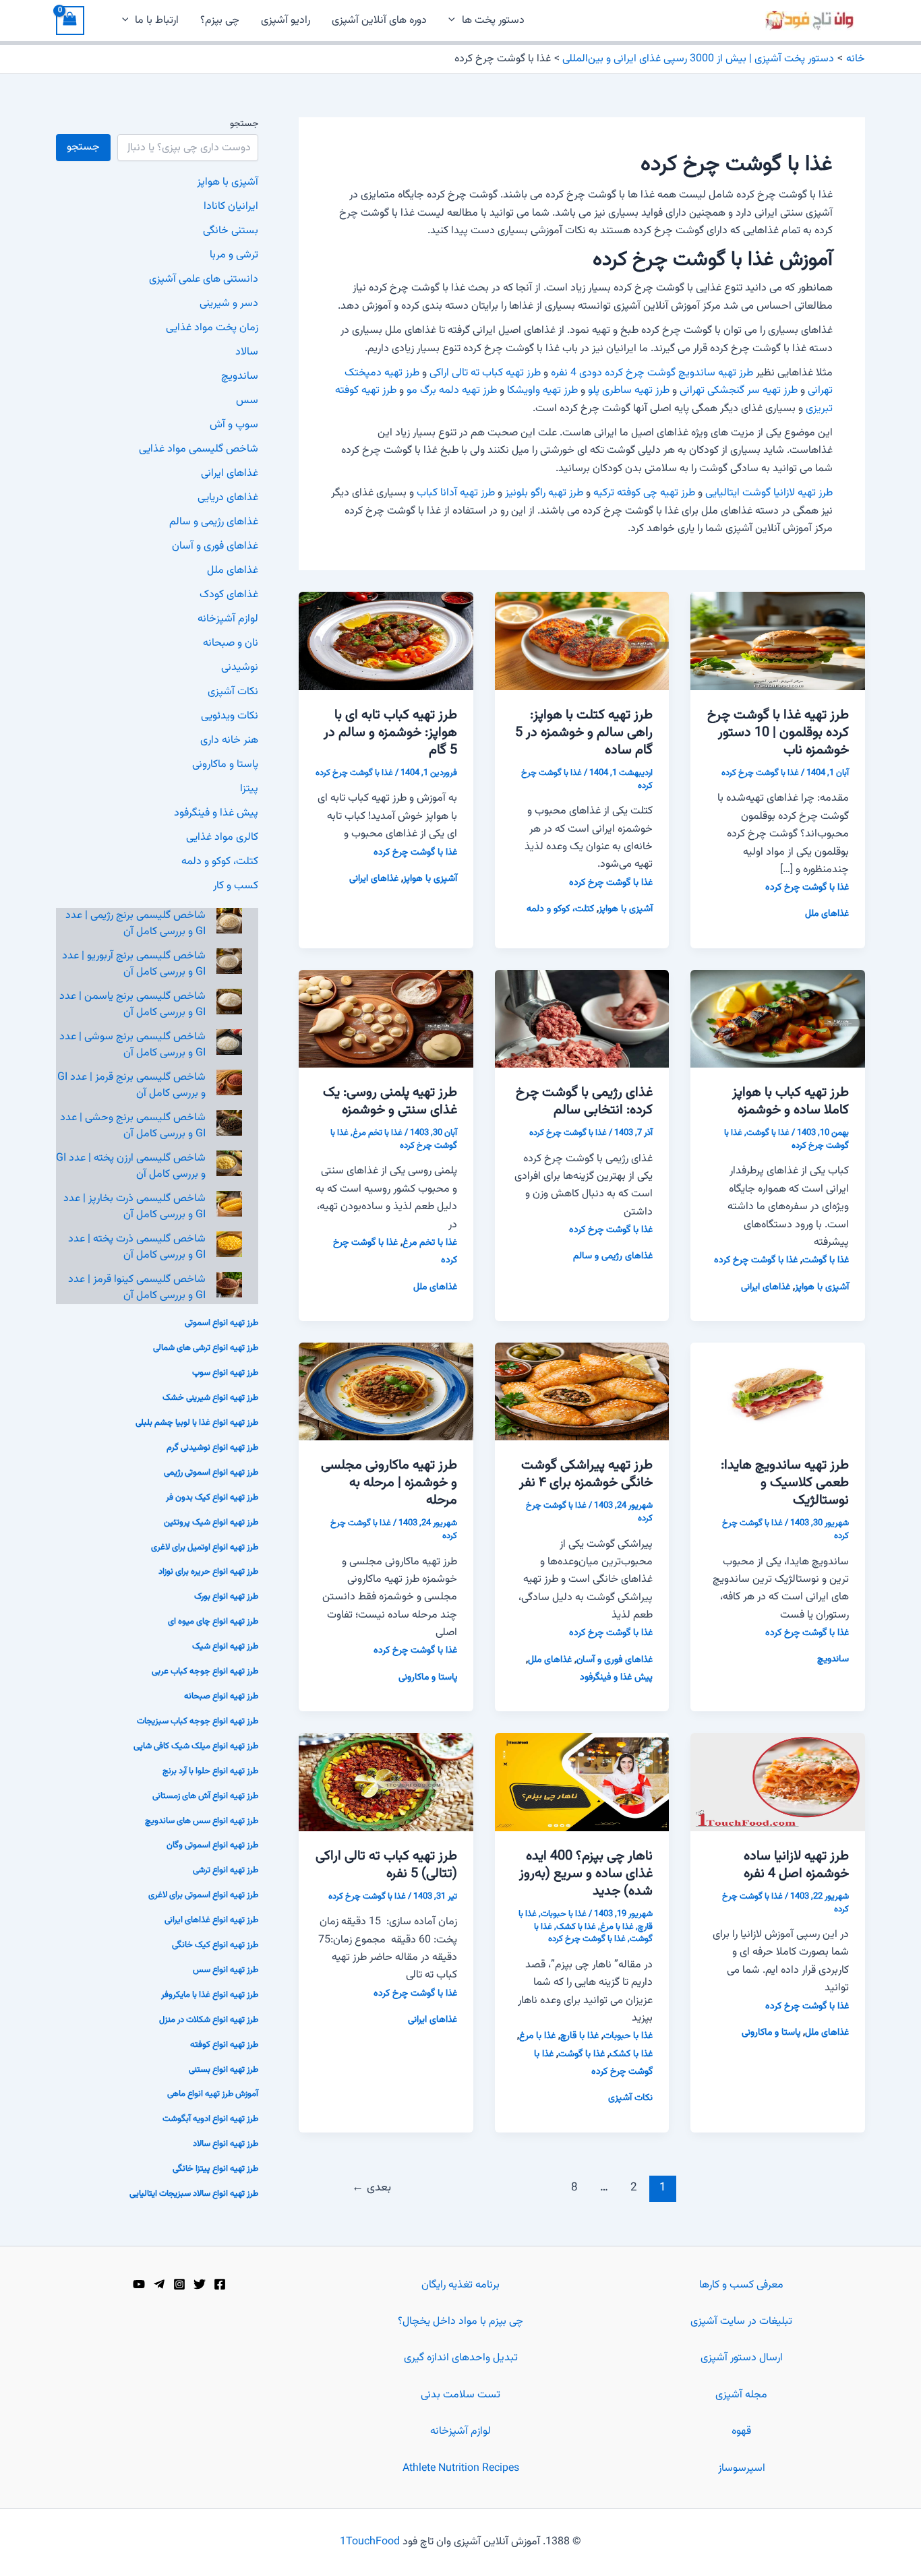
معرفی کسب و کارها (741, 2285)
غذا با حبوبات (564, 1914)
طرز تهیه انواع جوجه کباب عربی (205, 1672)
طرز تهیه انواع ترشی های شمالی (206, 1348)
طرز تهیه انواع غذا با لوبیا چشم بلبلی (197, 1423)
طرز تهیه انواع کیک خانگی (215, 1945)
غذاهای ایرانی (374, 879)
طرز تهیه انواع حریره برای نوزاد (208, 1572)
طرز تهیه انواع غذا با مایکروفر (210, 1995)
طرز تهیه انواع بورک (226, 1597)
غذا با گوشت (768, 1133)
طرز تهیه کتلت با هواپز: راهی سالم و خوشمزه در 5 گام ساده (584, 733)
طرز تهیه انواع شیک (225, 1647)
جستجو (244, 124)
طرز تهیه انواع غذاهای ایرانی (211, 1920)
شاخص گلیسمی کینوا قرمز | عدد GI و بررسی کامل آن (137, 1288)
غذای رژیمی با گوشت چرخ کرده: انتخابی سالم (584, 1101)
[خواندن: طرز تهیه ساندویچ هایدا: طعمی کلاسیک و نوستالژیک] (778, 1392)
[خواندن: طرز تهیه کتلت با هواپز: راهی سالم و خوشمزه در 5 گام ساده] (582, 641)
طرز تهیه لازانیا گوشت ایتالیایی (769, 493)
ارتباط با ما (157, 21)
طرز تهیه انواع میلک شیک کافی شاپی (196, 1746)
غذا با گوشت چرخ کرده (760, 773)
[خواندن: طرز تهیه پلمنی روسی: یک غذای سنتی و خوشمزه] (386, 1019)
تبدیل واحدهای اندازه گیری (461, 2358)
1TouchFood (370, 2542)
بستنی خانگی (231, 231)
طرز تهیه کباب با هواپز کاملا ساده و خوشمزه (791, 1101)
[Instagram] (179, 2284)
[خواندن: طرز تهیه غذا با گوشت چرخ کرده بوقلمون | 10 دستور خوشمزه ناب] (778, 641)
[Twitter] (200, 2284)
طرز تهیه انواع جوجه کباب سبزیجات (198, 1721)
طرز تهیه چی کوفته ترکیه (644, 493)
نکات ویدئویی (230, 716)
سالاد (247, 352)
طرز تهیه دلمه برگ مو (452, 391)
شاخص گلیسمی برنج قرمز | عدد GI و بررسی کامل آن (131, 1085)
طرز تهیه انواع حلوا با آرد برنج (210, 1771)
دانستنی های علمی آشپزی (204, 279)
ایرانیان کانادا (231, 207)
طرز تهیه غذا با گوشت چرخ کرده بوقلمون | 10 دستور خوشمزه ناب (778, 733)
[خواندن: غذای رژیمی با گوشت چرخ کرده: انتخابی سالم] (582, 1019)
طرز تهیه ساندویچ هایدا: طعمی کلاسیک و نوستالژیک (785, 1483)
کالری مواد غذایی (222, 837)
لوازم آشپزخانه (228, 619)
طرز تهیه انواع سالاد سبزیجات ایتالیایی (194, 2194)
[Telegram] (159, 2284)
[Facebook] (220, 2284)
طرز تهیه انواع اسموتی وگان (212, 1845)
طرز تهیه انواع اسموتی (221, 1323)
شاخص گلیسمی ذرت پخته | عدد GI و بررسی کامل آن (137, 1247)
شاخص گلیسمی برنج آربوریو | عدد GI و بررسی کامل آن (134, 964)
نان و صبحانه (231, 643)
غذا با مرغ (617, 1927)
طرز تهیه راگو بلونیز (544, 493)
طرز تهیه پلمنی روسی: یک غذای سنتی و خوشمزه (390, 1101)
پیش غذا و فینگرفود (616, 1678)
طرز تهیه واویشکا (542, 391)
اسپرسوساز (742, 2468)
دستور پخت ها (493, 21)
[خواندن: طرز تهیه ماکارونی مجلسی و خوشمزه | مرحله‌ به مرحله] (386, 1392)
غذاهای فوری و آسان (615, 1660)
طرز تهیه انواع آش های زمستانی (205, 1796)
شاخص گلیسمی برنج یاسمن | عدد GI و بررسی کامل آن (132, 1005)
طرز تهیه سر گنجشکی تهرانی (739, 391)
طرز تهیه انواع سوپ (225, 1373)
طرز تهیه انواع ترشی (226, 1870)
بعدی (372, 2188)
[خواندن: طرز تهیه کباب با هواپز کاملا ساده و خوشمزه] (778, 1019)
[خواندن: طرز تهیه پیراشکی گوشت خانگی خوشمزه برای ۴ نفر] (582, 1392)
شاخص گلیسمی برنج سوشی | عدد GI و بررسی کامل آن (132, 1045)
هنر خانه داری (229, 740)
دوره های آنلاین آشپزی (379, 21)
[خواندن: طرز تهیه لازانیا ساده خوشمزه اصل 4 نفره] (778, 1782)
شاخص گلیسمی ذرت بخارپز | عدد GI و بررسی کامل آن (135, 1207)
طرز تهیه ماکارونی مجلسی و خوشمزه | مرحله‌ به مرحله (389, 1483)
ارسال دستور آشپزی (742, 2358)
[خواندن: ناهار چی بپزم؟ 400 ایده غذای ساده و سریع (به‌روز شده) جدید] (582, 1782)
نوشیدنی (240, 668)
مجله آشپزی (741, 2395)
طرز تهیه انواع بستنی (224, 2070)
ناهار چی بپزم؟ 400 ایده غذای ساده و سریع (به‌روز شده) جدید (586, 1874)
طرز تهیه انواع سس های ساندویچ (202, 1821)
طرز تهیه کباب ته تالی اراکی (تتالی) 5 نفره (386, 1865)
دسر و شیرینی (229, 304)
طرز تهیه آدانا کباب (456, 493)
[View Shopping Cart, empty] (70, 21)
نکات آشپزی (630, 2098)
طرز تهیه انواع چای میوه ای (213, 1622)
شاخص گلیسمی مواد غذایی (199, 449)
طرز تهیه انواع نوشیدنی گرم (212, 1448)
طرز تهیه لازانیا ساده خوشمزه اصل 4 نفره (796, 1865)
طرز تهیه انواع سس (226, 1970)
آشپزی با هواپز (626, 909)
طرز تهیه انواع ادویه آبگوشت (210, 2119)
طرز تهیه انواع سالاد (226, 2144)
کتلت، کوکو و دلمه (560, 909)
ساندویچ (833, 1659)
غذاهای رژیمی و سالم (613, 1256)
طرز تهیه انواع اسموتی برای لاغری (203, 1895)
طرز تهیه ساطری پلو (629, 391)
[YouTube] (139, 2284)
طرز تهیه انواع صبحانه (221, 1696)
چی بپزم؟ (220, 21)
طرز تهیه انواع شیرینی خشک (210, 1398)
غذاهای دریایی (228, 498)
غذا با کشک (576, 1927)
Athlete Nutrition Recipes (461, 2468)
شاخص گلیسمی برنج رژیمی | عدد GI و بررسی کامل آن (136, 924)
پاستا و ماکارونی (428, 1678)
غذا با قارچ (580, 2036)
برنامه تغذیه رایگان (460, 2285)
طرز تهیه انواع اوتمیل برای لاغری (205, 1547)
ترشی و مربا (234, 255)
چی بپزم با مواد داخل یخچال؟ (460, 2322)
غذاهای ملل (827, 914)
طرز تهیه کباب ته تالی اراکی (485, 373)
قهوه (741, 2431)
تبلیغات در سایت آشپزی (741, 2322)
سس (247, 401)
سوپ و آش (234, 425)
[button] (455, 21)
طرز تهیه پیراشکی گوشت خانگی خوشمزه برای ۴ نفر (586, 1474)
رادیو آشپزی (286, 21)
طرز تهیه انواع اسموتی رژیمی (211, 1473)
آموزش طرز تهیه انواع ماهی (213, 2094)
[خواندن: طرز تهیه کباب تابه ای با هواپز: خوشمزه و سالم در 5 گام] (386, 641)
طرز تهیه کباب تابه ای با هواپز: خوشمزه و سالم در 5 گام (390, 733)
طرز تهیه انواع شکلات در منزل (209, 2020)
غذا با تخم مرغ (378, 1133)
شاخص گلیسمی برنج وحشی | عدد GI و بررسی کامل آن (133, 1126)
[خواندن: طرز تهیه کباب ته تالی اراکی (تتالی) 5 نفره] (386, 1782)
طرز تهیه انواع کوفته (224, 2045)
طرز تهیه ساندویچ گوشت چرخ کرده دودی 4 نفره (652, 373)
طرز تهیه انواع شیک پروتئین (211, 1523)
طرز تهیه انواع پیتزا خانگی (215, 2169)
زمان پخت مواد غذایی (212, 328)
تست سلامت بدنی (460, 2395)
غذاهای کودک (229, 595)
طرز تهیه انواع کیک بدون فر (212, 1498)
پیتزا (249, 789)
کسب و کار (236, 886)
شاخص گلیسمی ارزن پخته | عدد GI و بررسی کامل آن (131, 1166)
